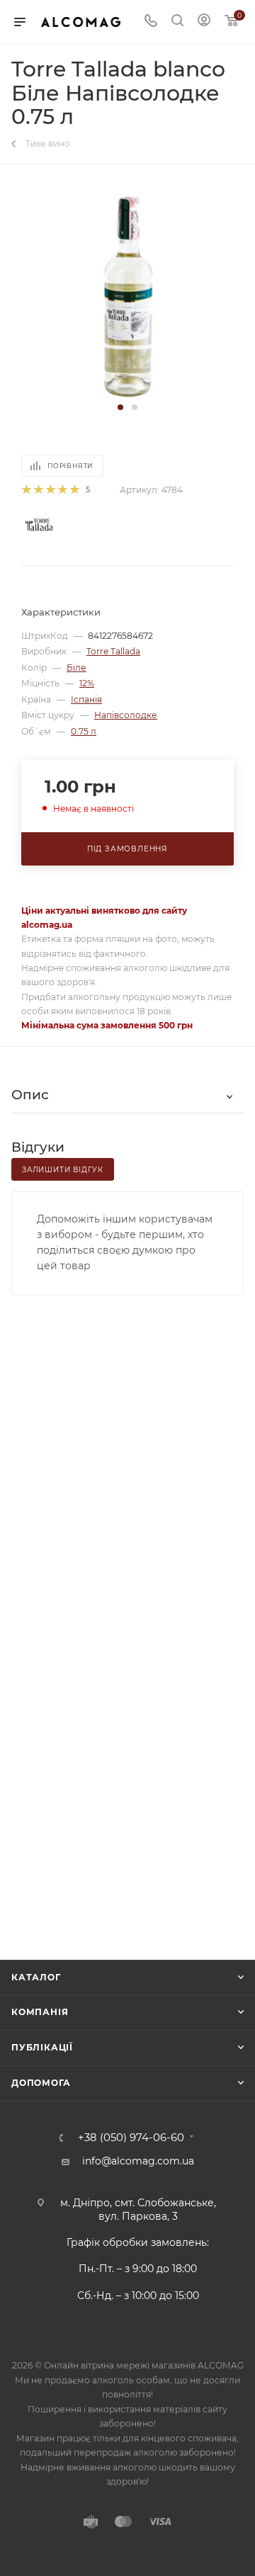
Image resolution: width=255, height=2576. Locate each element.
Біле (76, 668)
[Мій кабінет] (204, 22)
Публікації (42, 2047)
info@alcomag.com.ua (138, 2161)
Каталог (36, 1977)
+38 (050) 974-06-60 (131, 2138)
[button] (120, 407)
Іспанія (86, 699)
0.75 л (84, 731)
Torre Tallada (113, 651)
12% (87, 683)
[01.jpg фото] (128, 293)
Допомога (41, 2083)
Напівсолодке (126, 715)
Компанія (40, 2012)
